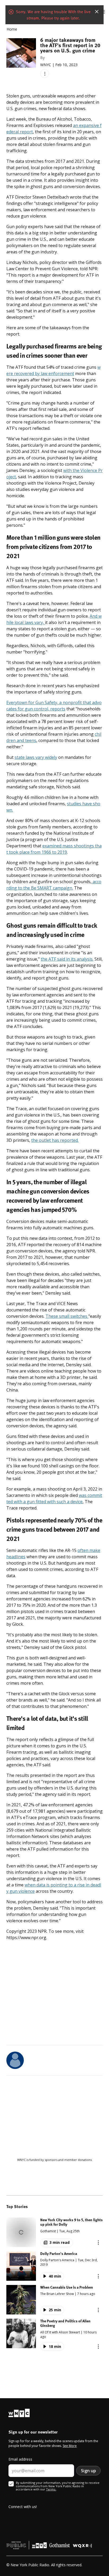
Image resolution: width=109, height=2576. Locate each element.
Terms (51, 2489)
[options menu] (45, 74)
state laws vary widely (36, 757)
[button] (54, 2232)
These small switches (67, 1316)
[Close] (97, 12)
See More (70, 2446)
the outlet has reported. (55, 1140)
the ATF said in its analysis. (67, 959)
